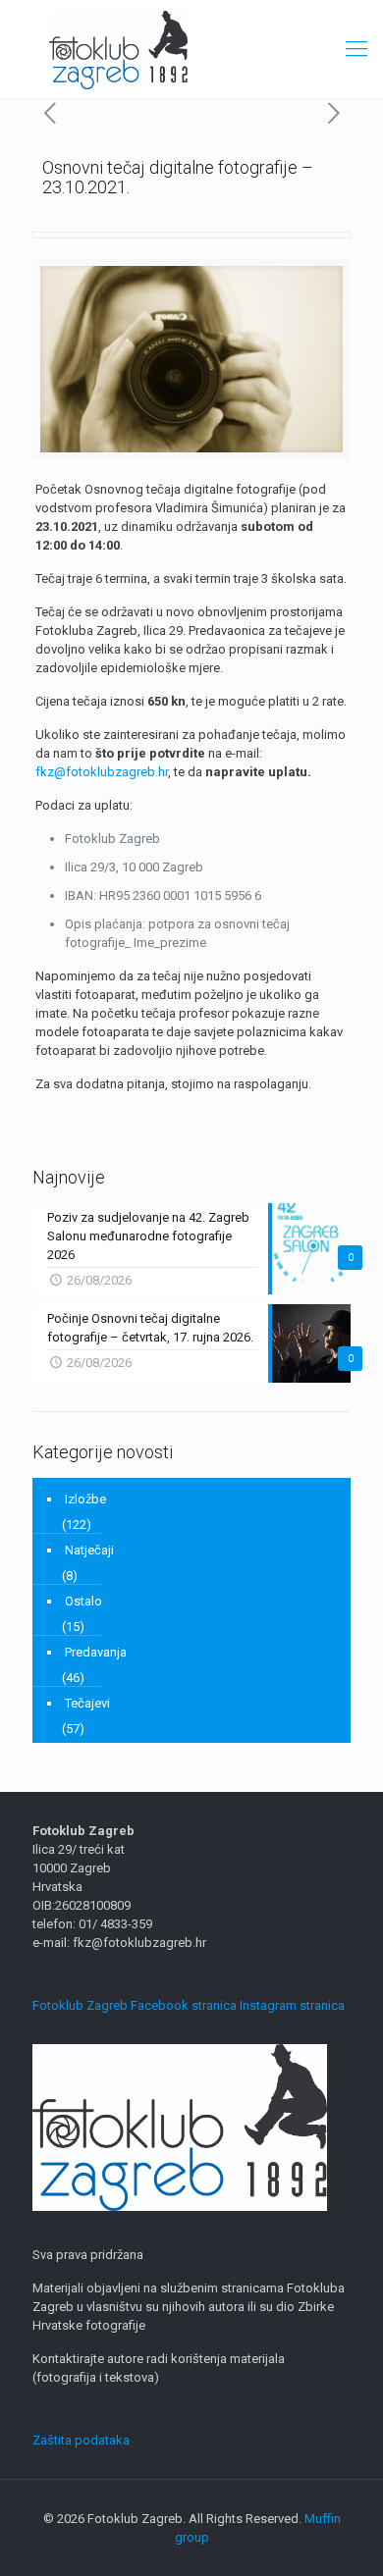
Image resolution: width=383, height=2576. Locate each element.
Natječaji (89, 1550)
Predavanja (96, 1652)
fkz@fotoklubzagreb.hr (102, 772)
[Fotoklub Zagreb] (191, 49)
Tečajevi (87, 1703)
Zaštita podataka (81, 2440)
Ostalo (83, 1601)
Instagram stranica (292, 2005)
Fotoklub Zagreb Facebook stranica (135, 2005)
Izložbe (85, 1499)
